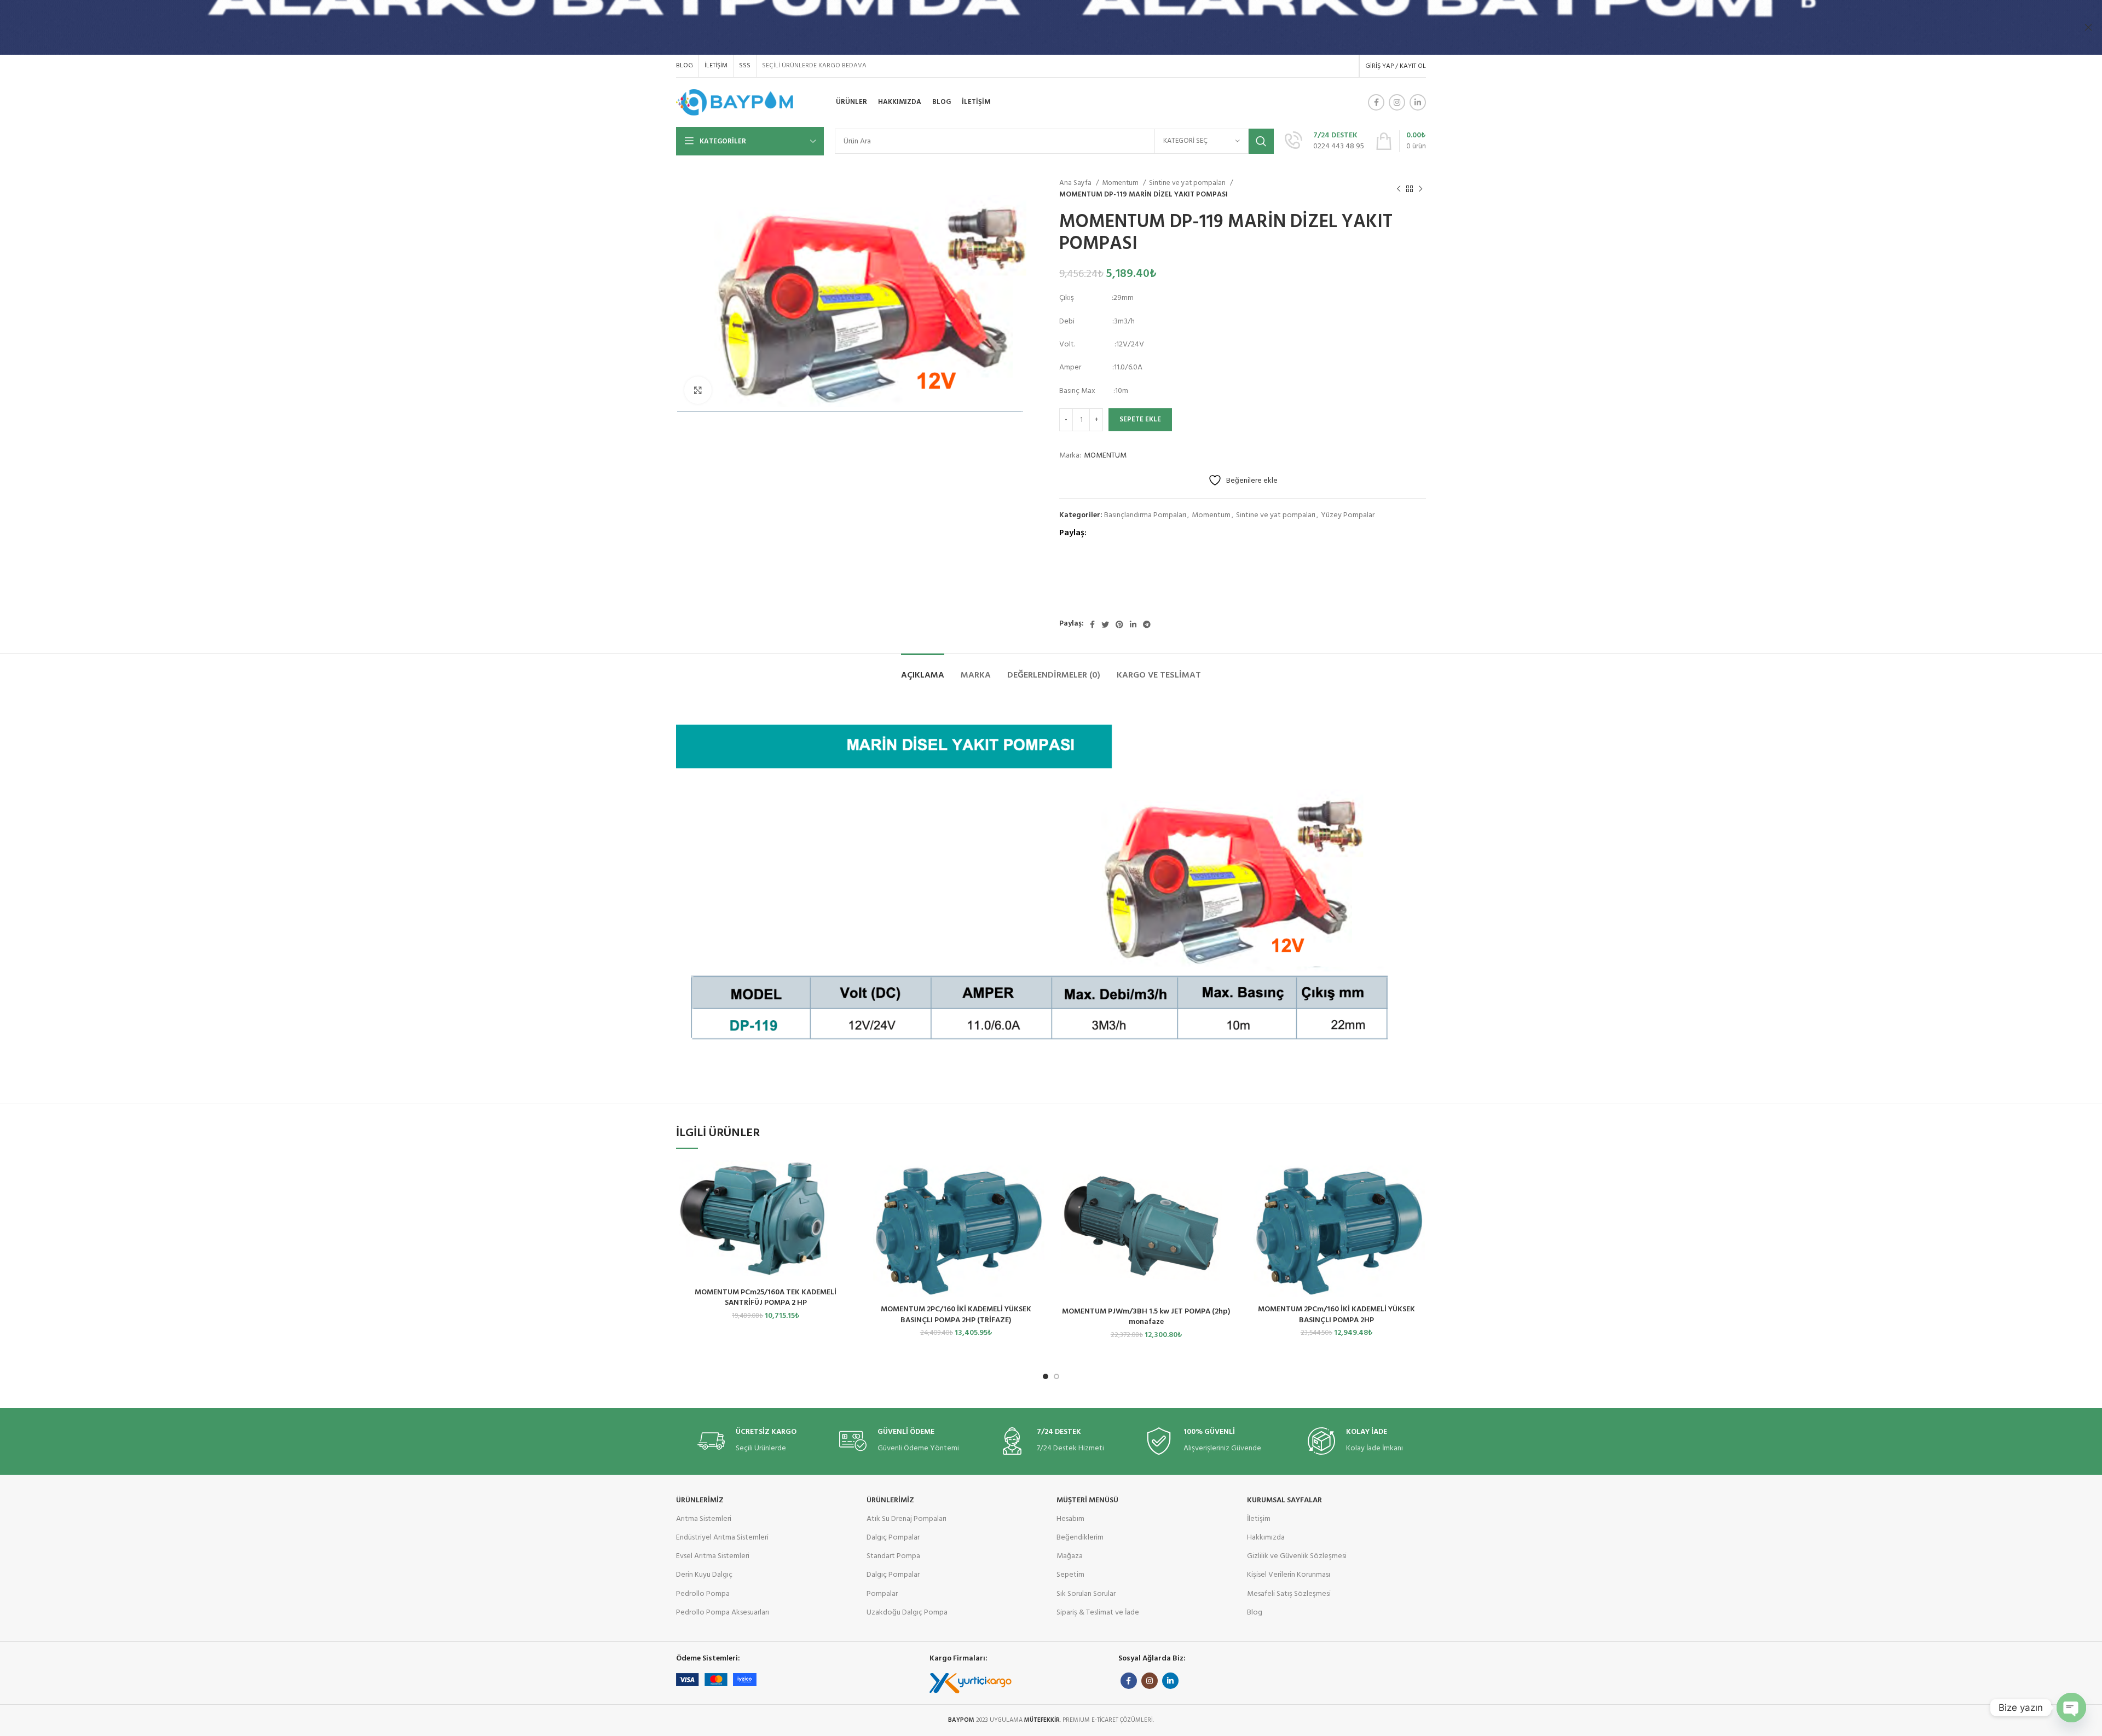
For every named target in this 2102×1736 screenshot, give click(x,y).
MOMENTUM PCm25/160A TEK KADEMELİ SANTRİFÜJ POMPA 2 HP (766, 1298)
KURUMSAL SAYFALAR (1284, 1500)
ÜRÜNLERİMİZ (700, 1500)
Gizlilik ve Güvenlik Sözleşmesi (1297, 1556)
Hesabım (1070, 1519)
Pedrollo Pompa (703, 1594)
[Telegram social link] (1147, 624)
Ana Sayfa (1076, 183)
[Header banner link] (1035, 27)
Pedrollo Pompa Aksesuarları (723, 1613)
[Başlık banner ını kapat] (2088, 27)
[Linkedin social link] (1418, 102)
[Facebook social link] (1376, 102)
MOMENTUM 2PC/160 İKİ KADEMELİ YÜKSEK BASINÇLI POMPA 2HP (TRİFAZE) (956, 1315)
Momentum (1121, 183)
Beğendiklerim (1080, 1538)
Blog (1255, 1613)
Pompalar (882, 1594)
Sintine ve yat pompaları (1188, 183)
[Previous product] (1399, 189)
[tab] (923, 670)
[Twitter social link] (1105, 624)
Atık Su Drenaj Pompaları (906, 1519)
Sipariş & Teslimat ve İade (1098, 1613)
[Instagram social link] (1397, 102)
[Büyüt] (698, 390)
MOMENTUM (1105, 456)
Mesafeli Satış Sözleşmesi (1289, 1594)
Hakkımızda (1266, 1538)
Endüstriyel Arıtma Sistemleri (722, 1538)
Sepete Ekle (1140, 419)
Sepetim (1070, 1575)
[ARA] (1261, 141)
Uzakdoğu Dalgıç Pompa (907, 1613)
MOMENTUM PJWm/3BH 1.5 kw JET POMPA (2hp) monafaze (1146, 1317)
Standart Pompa (893, 1556)
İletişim (1259, 1519)
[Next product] (1420, 189)
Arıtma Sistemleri (704, 1519)
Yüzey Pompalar (1348, 515)
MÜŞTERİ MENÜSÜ (1087, 1500)
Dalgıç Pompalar (893, 1538)
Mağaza (1070, 1556)
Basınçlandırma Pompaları (1145, 515)
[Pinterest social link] (1119, 624)
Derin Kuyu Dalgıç (704, 1575)
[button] (820, 1178)
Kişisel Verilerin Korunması (1289, 1575)
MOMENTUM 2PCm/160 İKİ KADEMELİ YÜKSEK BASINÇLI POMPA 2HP (1336, 1315)
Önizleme (847, 1178)
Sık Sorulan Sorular (1086, 1594)
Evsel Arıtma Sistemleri (713, 1556)
